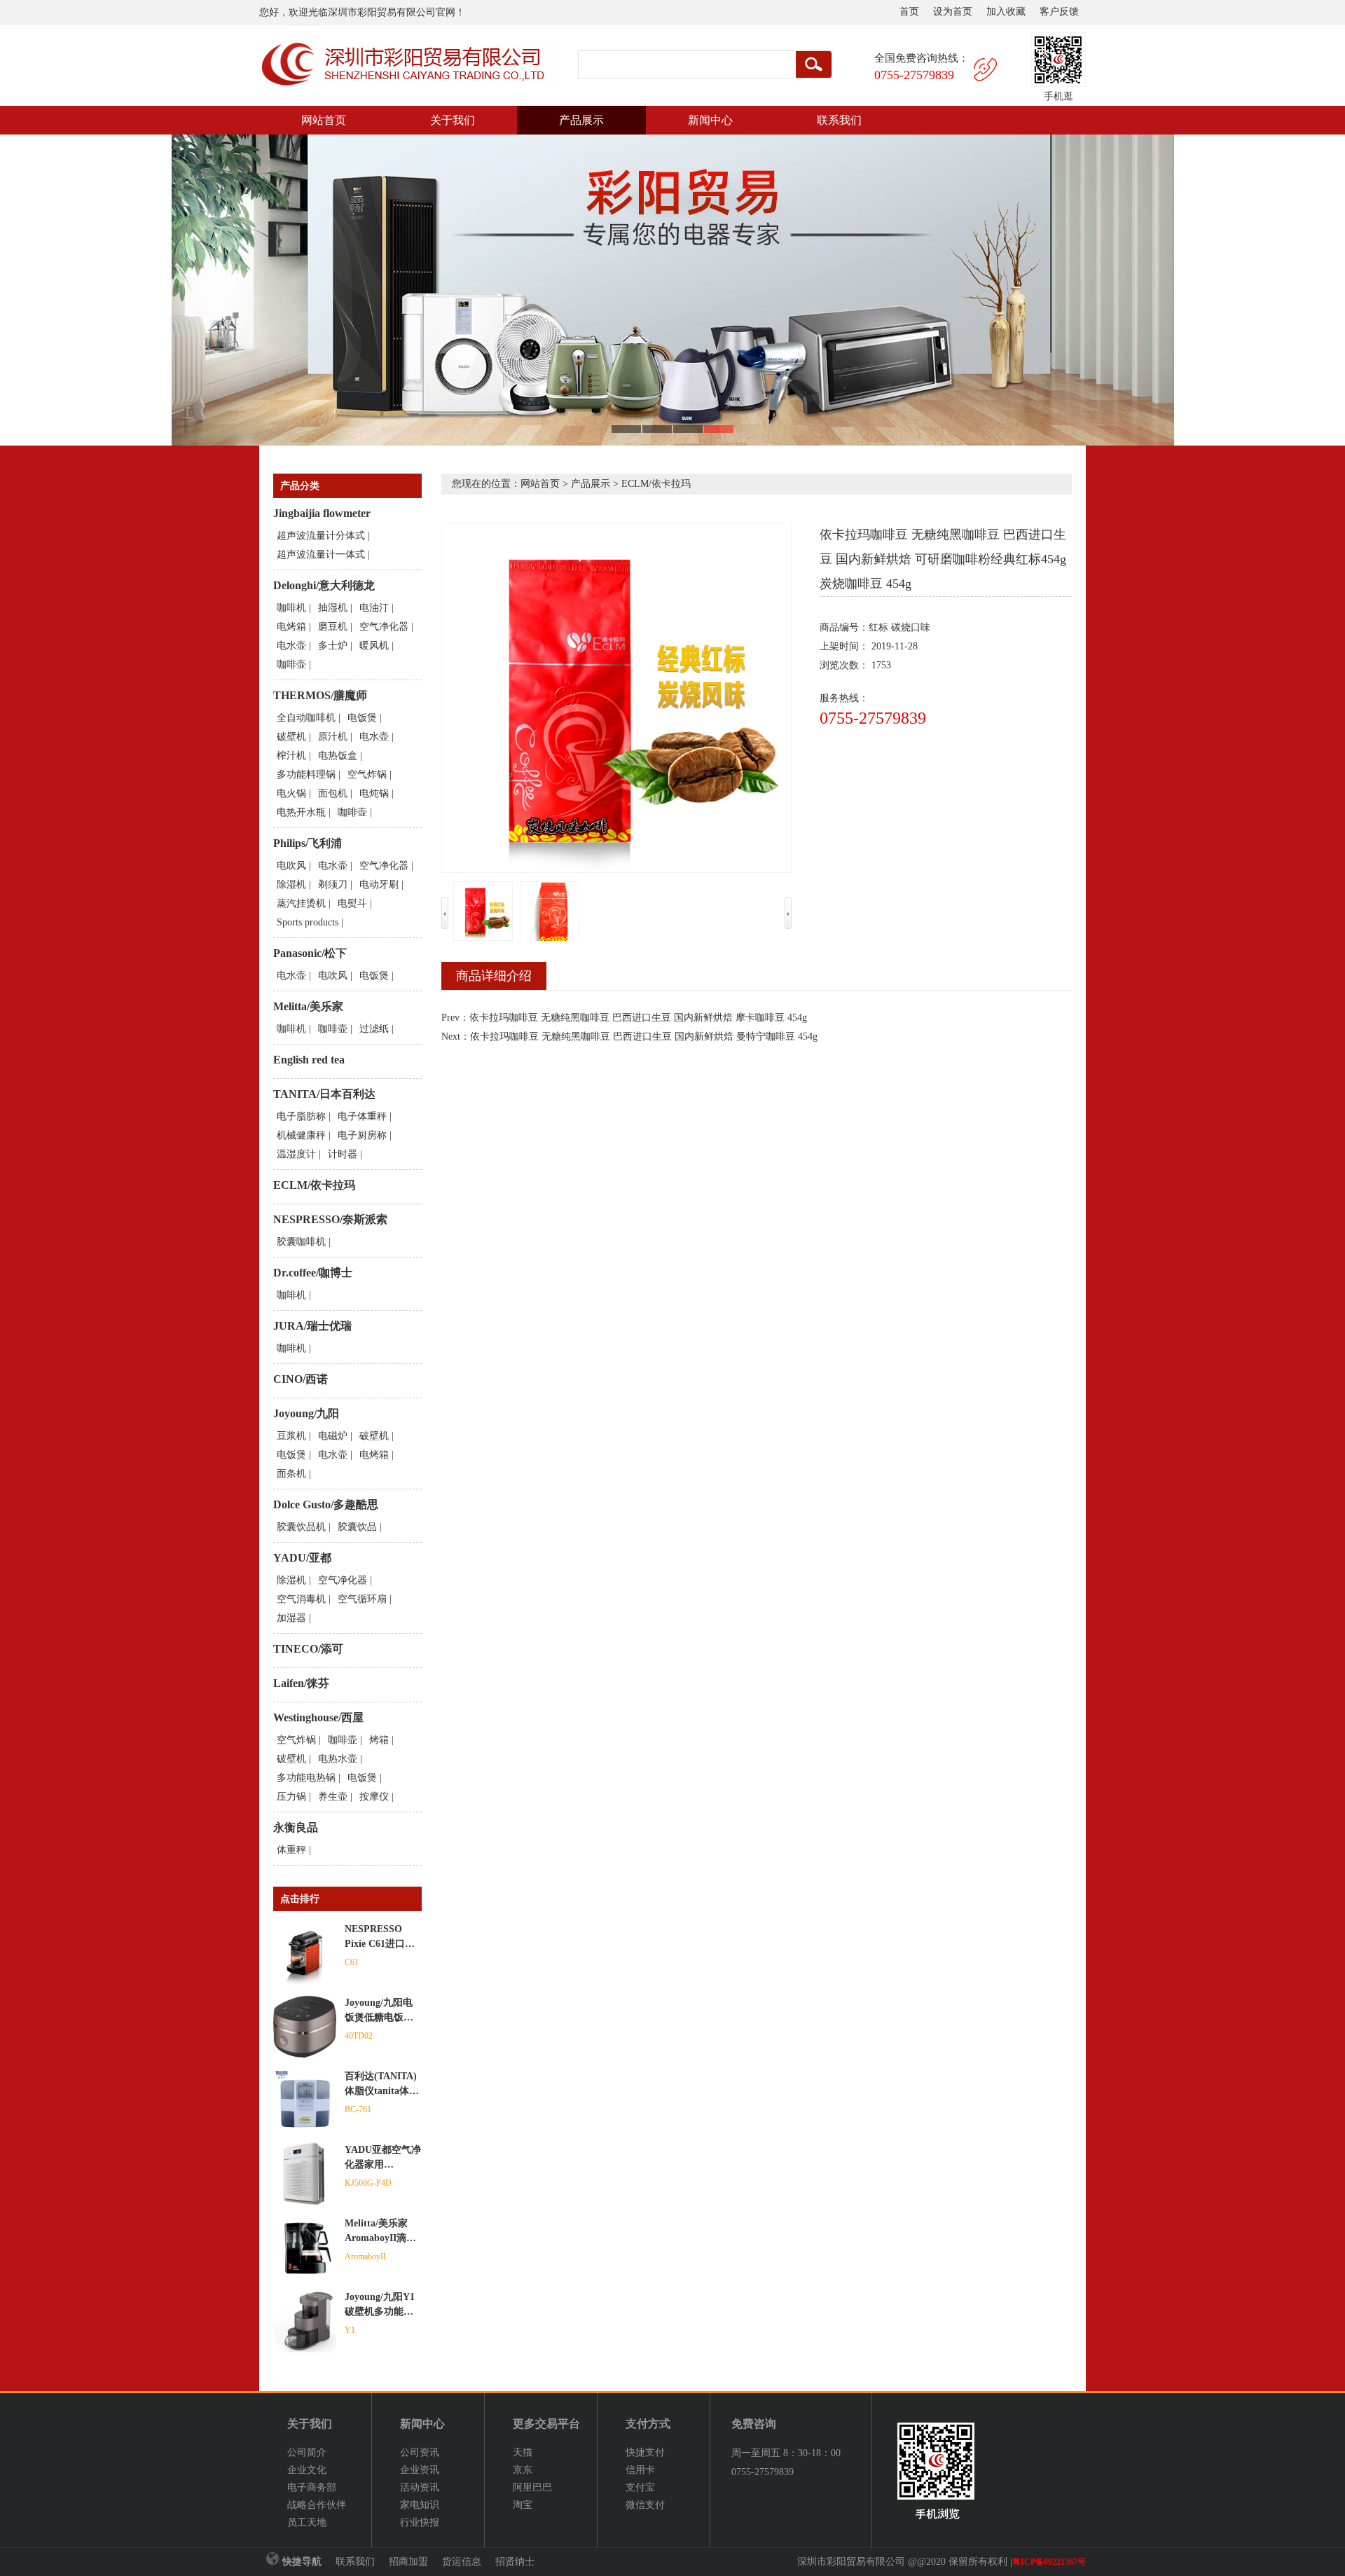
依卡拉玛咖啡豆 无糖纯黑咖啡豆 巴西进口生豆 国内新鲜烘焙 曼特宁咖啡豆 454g (644, 1036)
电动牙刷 (379, 884)
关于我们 (453, 120)
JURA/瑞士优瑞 (312, 1326)
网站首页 (324, 120)
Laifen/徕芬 (301, 1683)
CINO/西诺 (301, 1379)
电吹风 (291, 866)
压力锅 (291, 1797)
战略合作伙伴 (317, 2505)
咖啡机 (291, 608)
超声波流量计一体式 (321, 555)
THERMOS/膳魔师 (320, 695)
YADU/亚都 (302, 1558)
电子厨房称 (362, 1135)
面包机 (333, 793)
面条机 (291, 1474)
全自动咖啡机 (306, 718)
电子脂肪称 (301, 1116)
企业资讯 (420, 2470)
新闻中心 (710, 120)
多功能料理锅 (306, 774)
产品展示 (581, 120)
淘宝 (523, 2505)
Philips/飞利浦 (308, 843)
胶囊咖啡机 (301, 1242)
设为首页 (953, 12)
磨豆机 (333, 627)
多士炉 (333, 646)
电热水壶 (338, 1759)
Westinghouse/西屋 (318, 1717)
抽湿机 (333, 608)
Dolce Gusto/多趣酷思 (326, 1504)
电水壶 (291, 646)
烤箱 (379, 1740)
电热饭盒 (338, 756)
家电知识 (420, 2505)
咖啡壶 (291, 664)
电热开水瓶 (301, 812)
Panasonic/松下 (310, 953)
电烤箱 (291, 627)
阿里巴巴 (532, 2487)
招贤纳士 (515, 2562)
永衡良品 (296, 1827)
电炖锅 (374, 793)
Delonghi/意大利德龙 (324, 585)
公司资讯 (420, 2452)
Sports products (308, 922)
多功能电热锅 (306, 1778)
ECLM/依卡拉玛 (314, 1185)
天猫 (523, 2452)
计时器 (343, 1154)
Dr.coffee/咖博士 (313, 1273)
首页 (909, 12)
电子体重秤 (362, 1116)
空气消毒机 (301, 1599)
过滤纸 (374, 1029)
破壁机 (291, 737)
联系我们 (839, 120)
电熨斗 (352, 903)
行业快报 (420, 2522)
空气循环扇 (362, 1599)
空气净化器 (384, 627)
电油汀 (374, 608)
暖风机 (374, 646)
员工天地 (307, 2522)
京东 (523, 2470)
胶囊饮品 (357, 1527)
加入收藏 (1006, 12)
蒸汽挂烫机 (301, 903)
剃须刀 (333, 884)
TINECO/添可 (308, 1649)
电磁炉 (333, 1436)
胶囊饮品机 (301, 1527)
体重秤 (291, 1850)
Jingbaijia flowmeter (322, 513)
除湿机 (291, 884)
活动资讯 (420, 2487)
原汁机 (333, 737)
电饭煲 (362, 718)
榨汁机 (291, 756)
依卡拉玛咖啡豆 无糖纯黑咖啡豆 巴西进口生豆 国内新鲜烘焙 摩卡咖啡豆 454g (638, 1018)
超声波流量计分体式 (321, 536)
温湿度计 (296, 1154)
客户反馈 (1059, 12)
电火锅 (291, 793)
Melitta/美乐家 (308, 1006)
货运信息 (462, 2562)
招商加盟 (408, 2562)
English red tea (309, 1060)
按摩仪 (374, 1797)
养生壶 (333, 1797)
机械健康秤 (301, 1135)
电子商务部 (312, 2487)
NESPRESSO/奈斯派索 (330, 1219)
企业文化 (307, 2470)
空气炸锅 (367, 774)
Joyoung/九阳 (306, 1413)
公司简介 (307, 2452)
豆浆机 (291, 1436)
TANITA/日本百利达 (324, 1094)
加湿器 (291, 1618)
